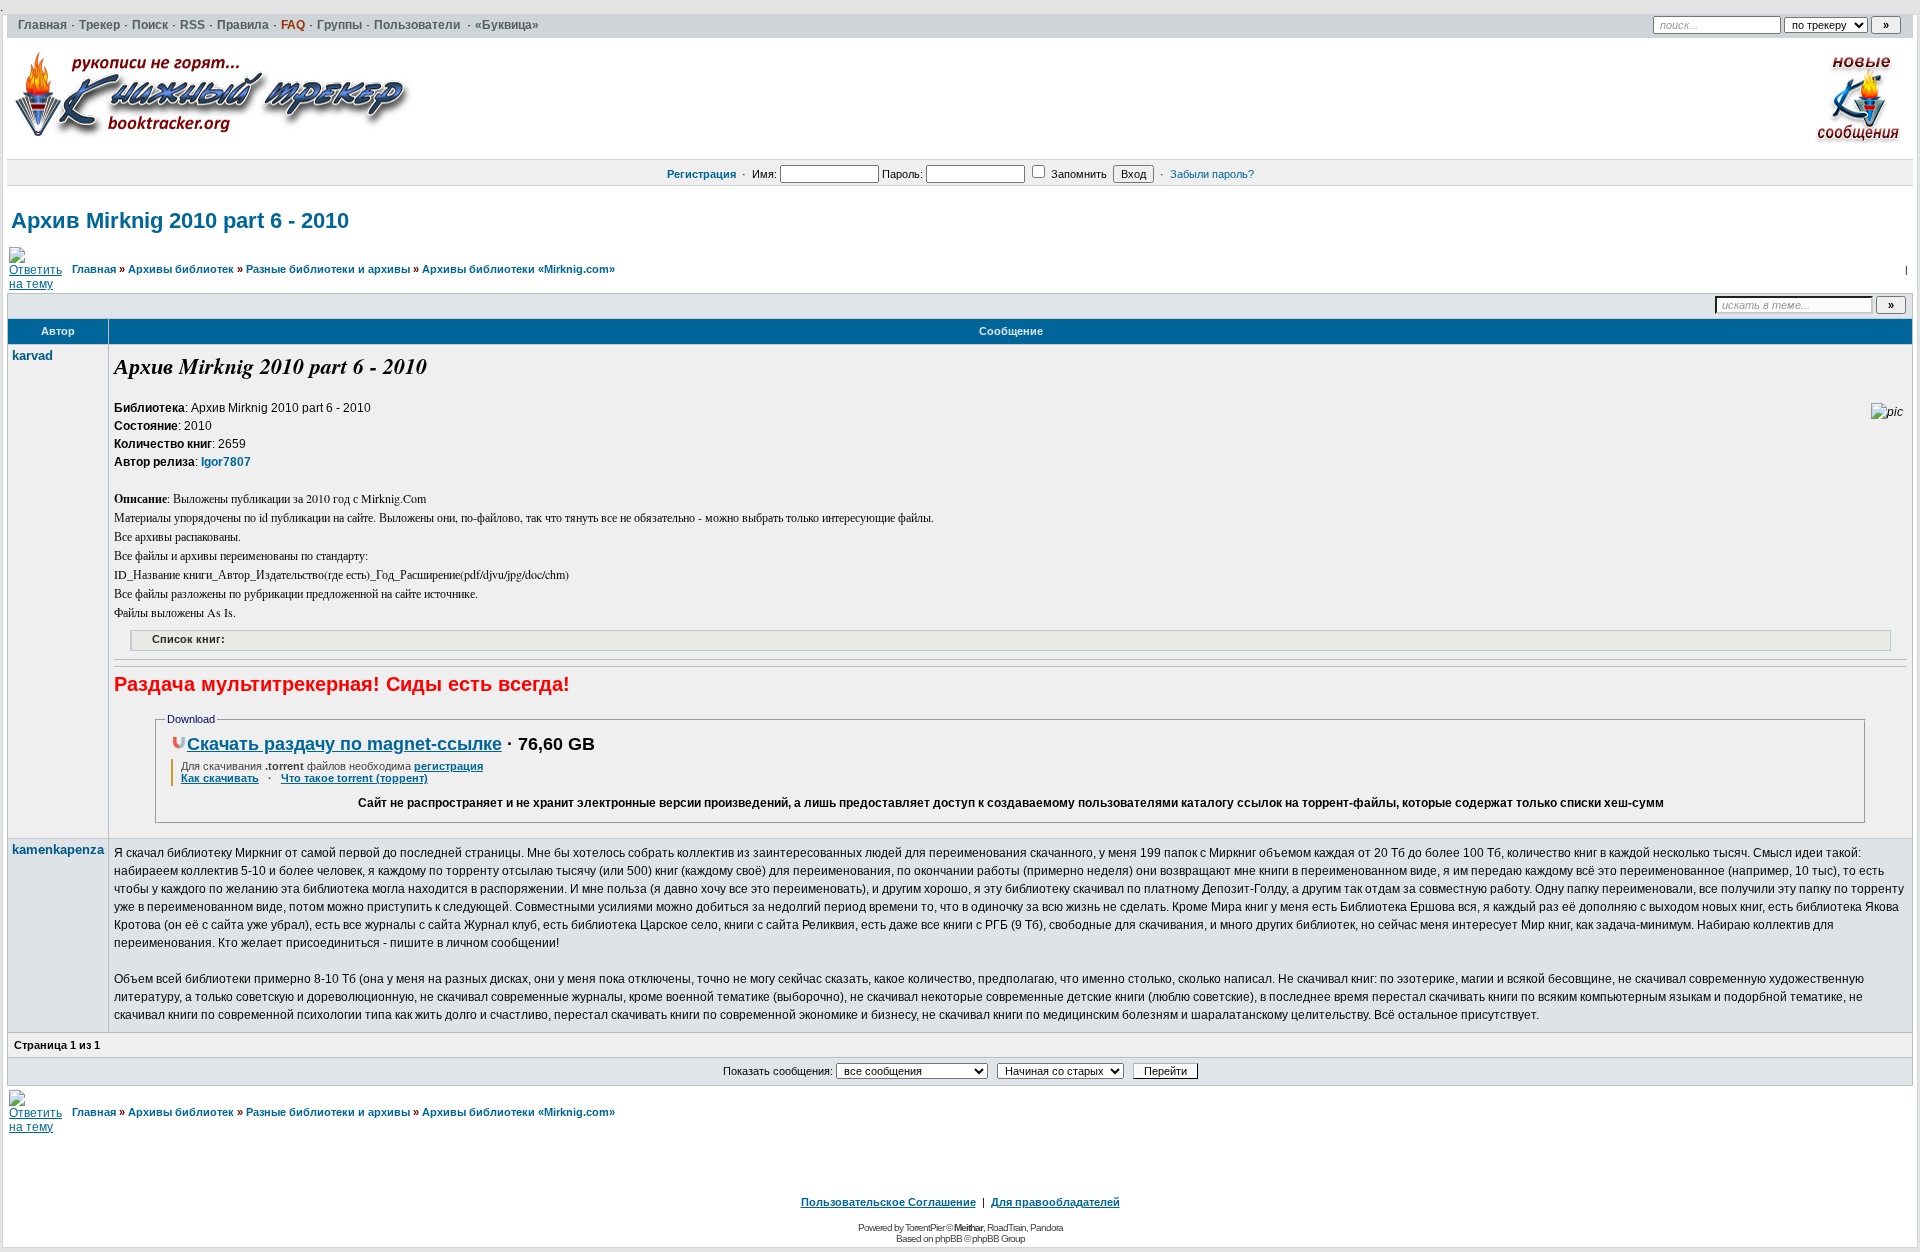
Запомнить (1077, 174)
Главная (94, 269)
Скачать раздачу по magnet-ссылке (344, 744)
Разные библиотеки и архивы (328, 269)
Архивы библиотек (181, 269)
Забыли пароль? (1212, 174)
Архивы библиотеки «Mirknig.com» (518, 269)
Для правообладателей (1055, 1202)
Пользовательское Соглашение (888, 1202)
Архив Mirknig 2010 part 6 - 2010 (180, 220)
